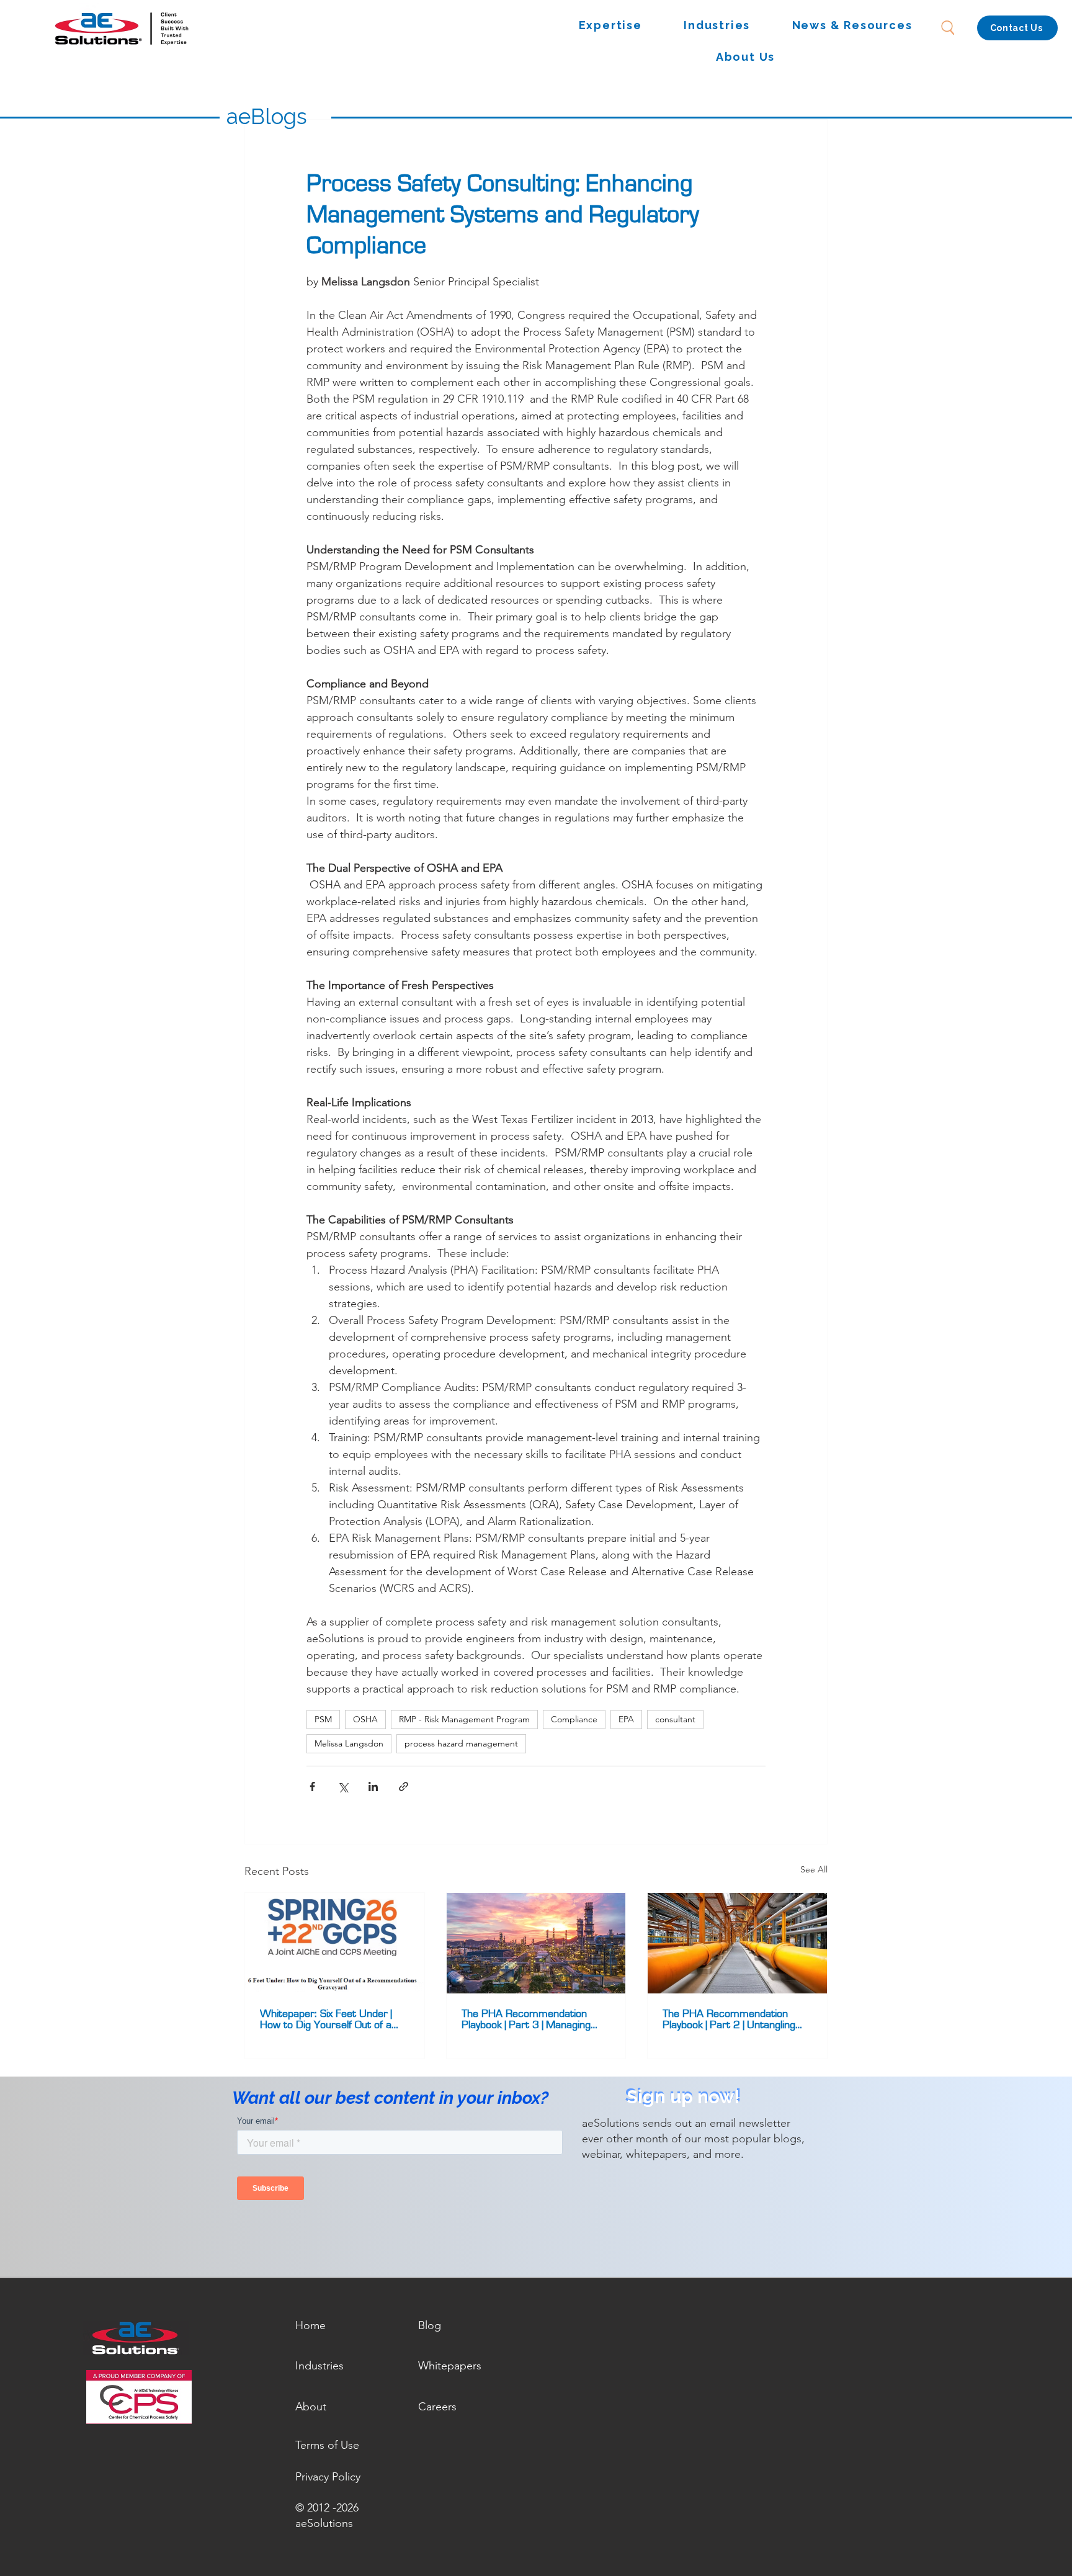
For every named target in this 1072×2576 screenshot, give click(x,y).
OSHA (365, 1719)
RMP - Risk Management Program (464, 1719)
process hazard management (461, 1743)
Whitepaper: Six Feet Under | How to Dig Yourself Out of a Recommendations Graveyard (328, 2019)
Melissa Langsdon (349, 1743)
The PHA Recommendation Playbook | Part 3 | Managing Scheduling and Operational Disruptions (526, 2019)
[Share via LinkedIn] (373, 1787)
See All (814, 1869)
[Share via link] (404, 1787)
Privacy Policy (328, 2477)
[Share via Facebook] (312, 1787)
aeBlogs (267, 116)
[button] (610, 26)
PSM (323, 1719)
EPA (626, 1719)
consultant (675, 1719)
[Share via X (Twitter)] (343, 1787)
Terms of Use (327, 2445)
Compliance (574, 1719)
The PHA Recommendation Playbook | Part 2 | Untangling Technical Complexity (729, 2019)
